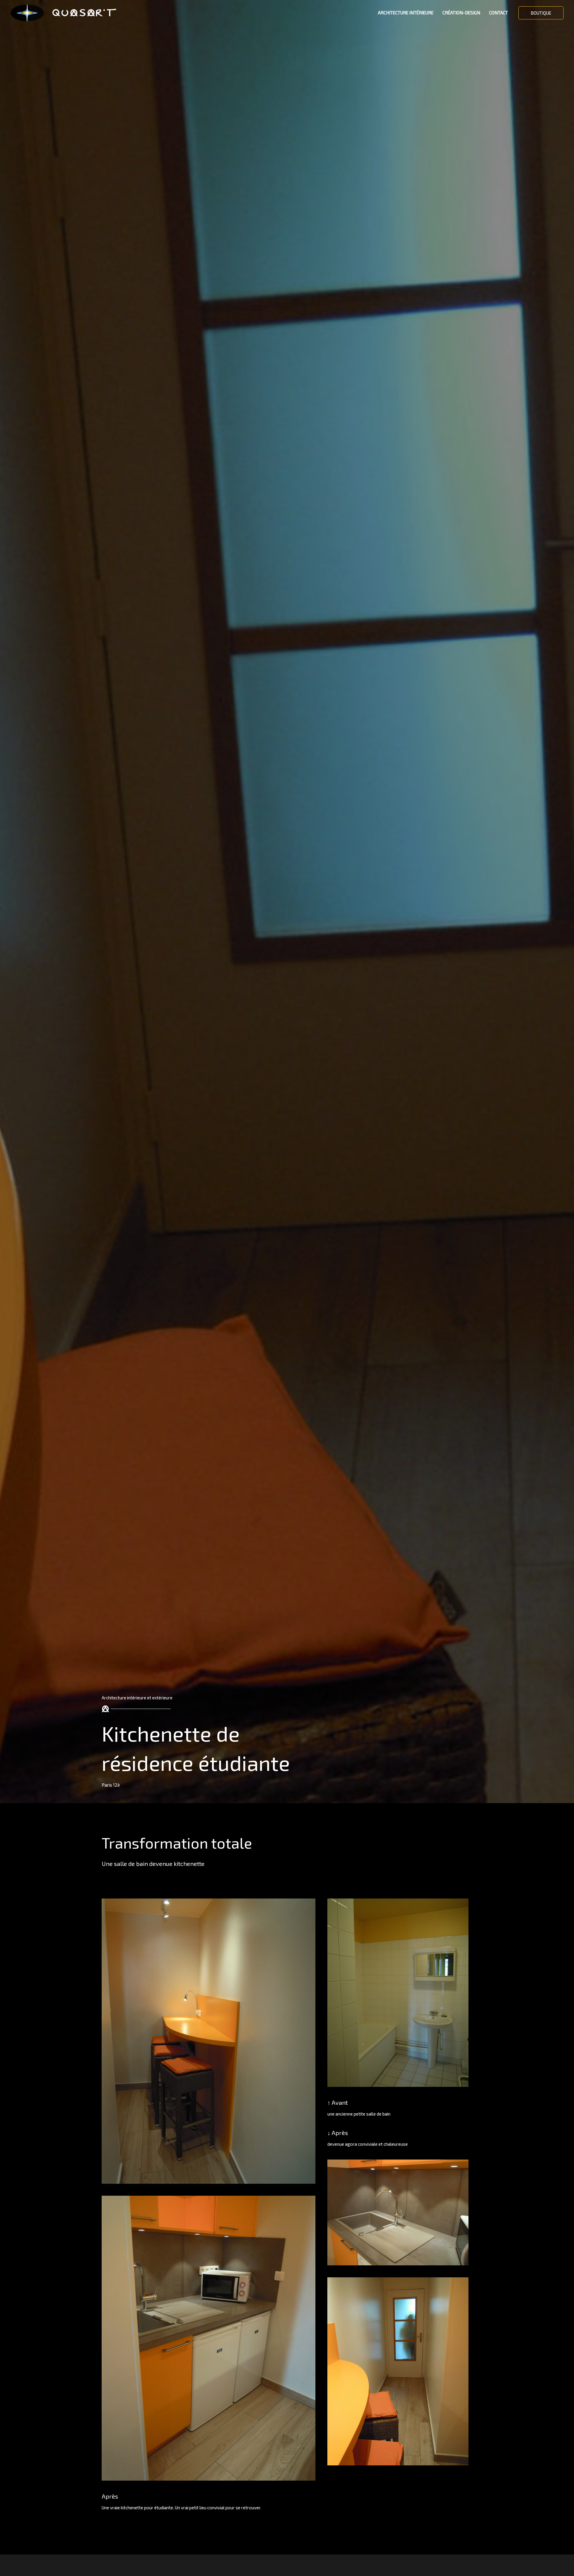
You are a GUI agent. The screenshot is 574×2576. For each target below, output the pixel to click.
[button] (541, 13)
